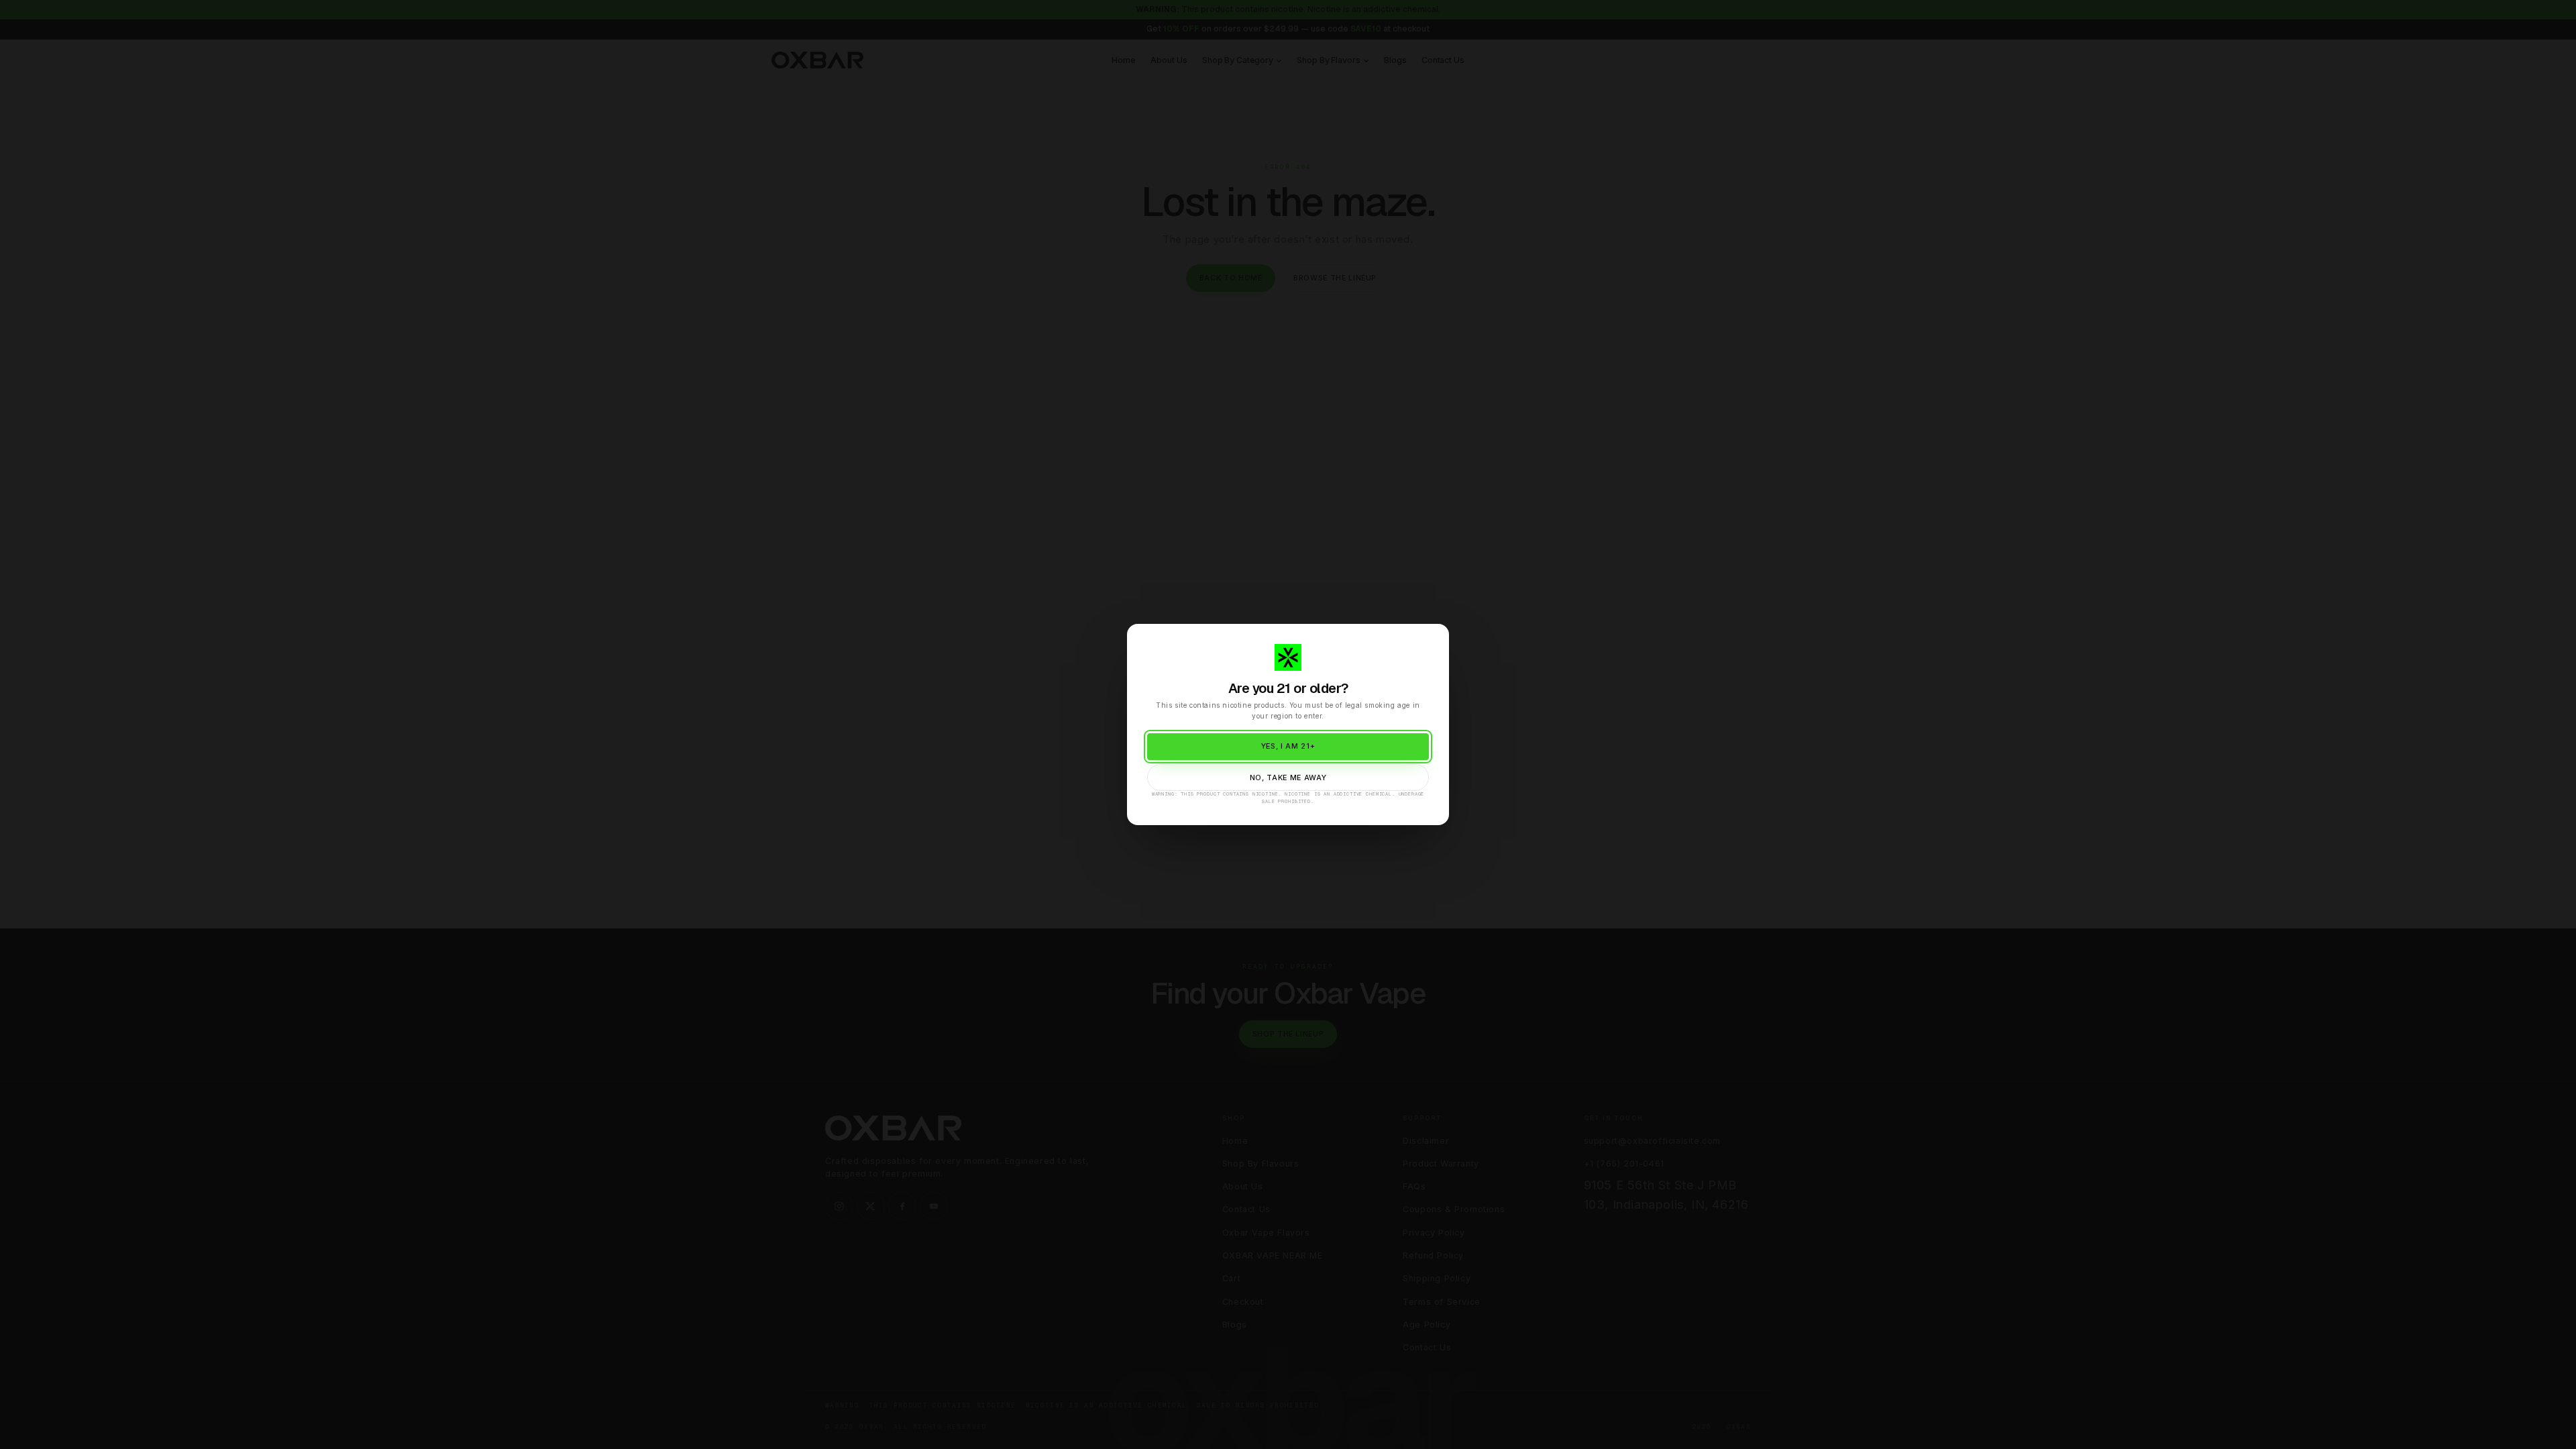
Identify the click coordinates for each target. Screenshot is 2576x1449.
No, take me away (1288, 778)
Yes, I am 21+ (1288, 746)
